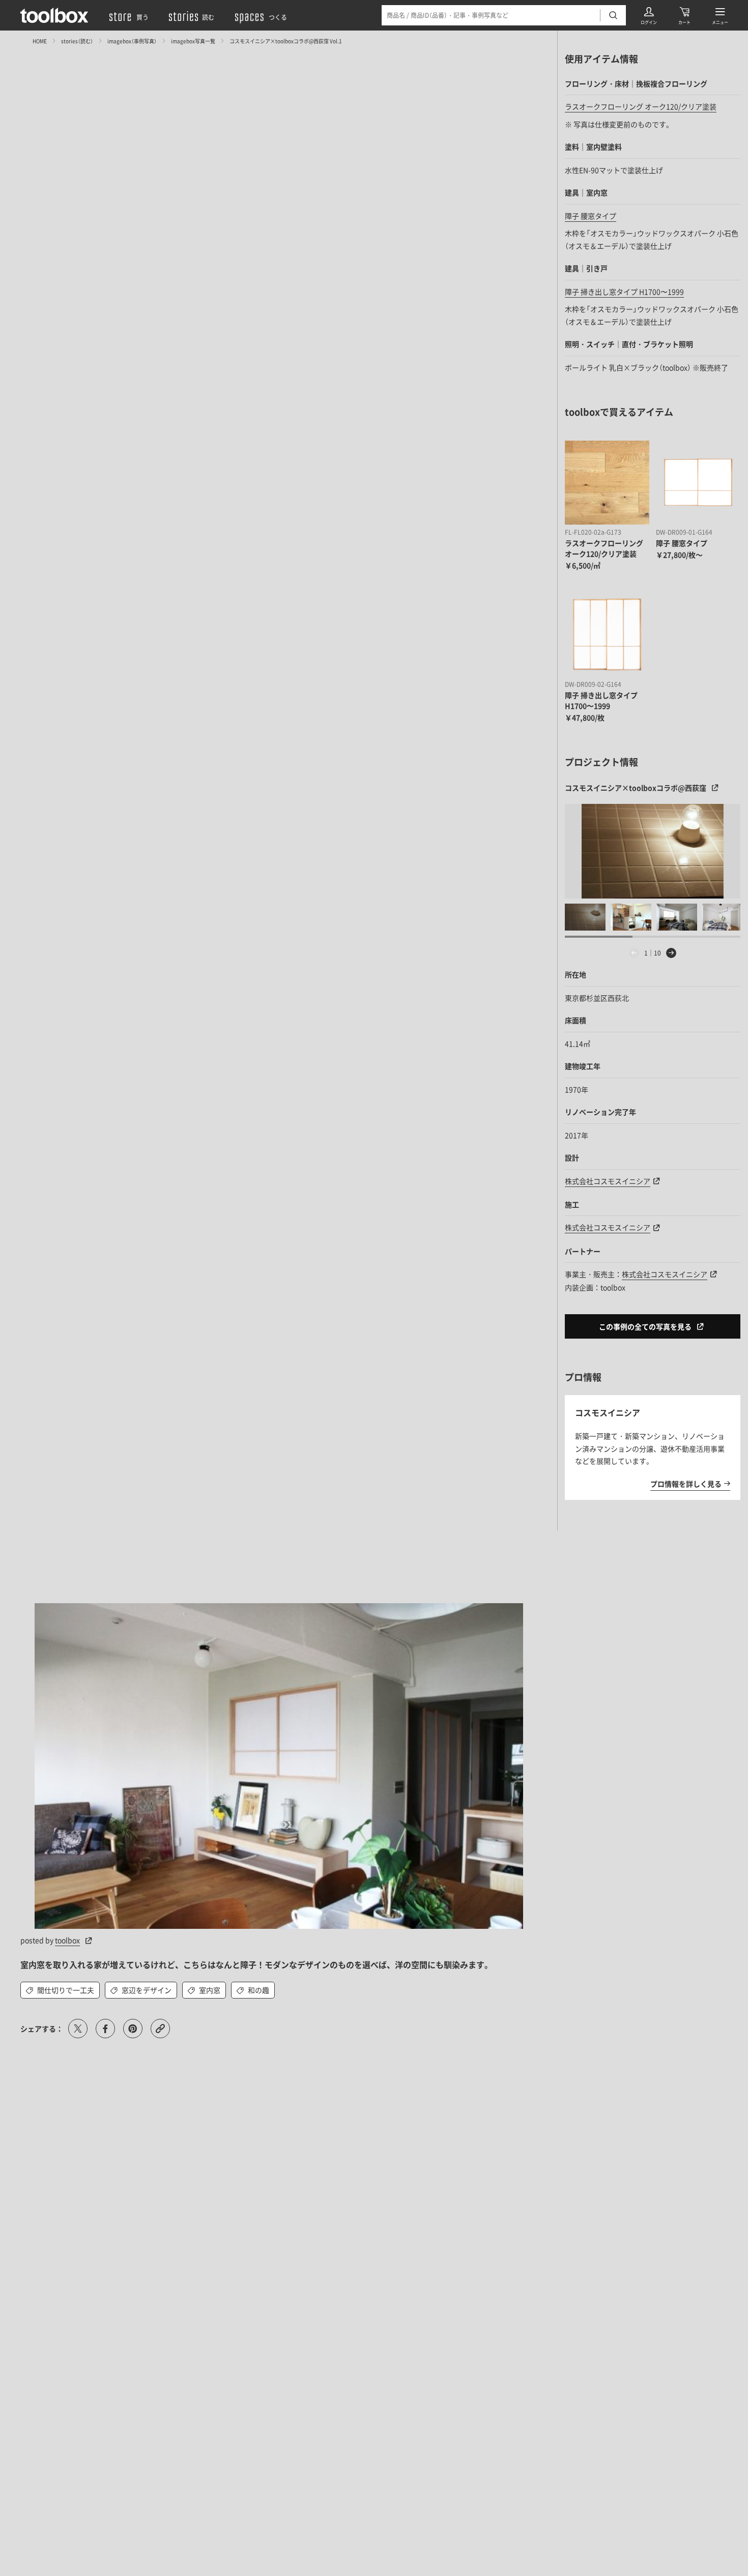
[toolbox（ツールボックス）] (54, 15)
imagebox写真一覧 (193, 40)
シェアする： (42, 2029)
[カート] (684, 15)
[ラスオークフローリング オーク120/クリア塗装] (607, 483)
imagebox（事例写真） (132, 40)
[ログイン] (649, 15)
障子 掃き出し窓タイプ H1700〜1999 (624, 292)
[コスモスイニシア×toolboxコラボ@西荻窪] (653, 851)
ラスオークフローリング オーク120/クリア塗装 (641, 106)
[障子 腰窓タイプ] (698, 483)
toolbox (67, 1940)
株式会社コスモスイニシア (608, 1181)
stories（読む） (77, 40)
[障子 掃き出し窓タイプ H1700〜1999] (607, 634)
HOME (40, 40)
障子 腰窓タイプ (591, 216)
